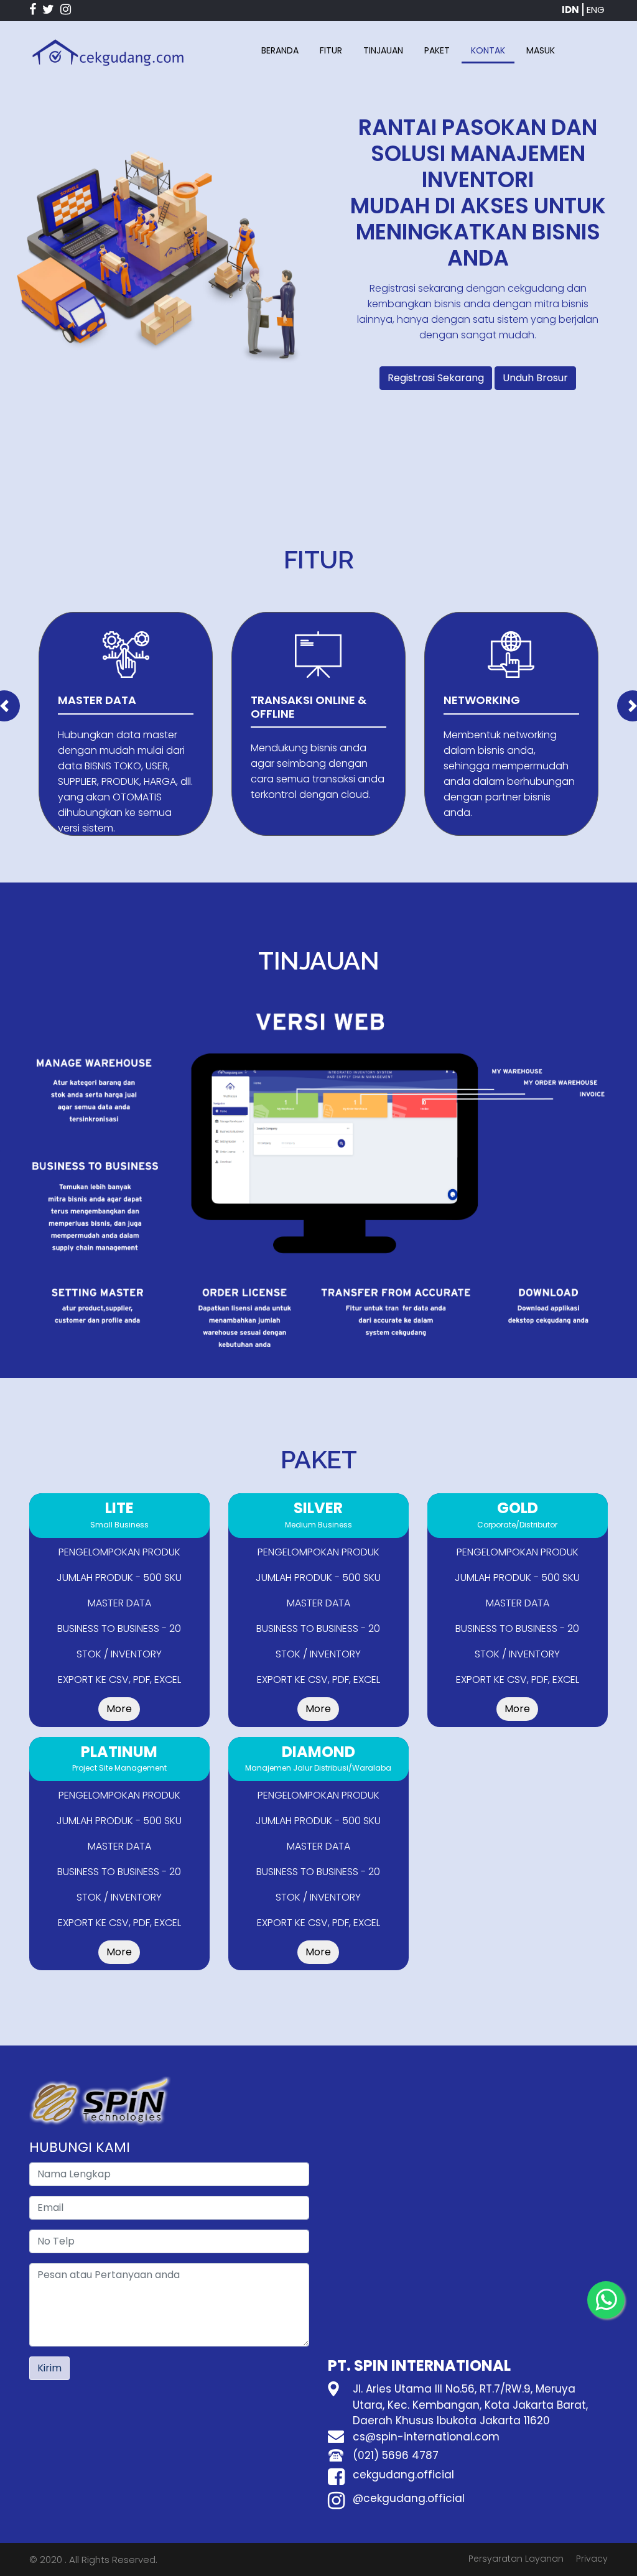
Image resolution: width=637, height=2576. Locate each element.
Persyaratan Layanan (516, 2559)
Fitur (331, 50)
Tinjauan (383, 50)
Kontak (488, 50)
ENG (596, 10)
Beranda (280, 50)
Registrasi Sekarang (436, 378)
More (119, 1709)
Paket (437, 50)
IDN (570, 10)
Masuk (541, 50)
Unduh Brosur (535, 378)
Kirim (49, 2368)
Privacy (592, 2559)
